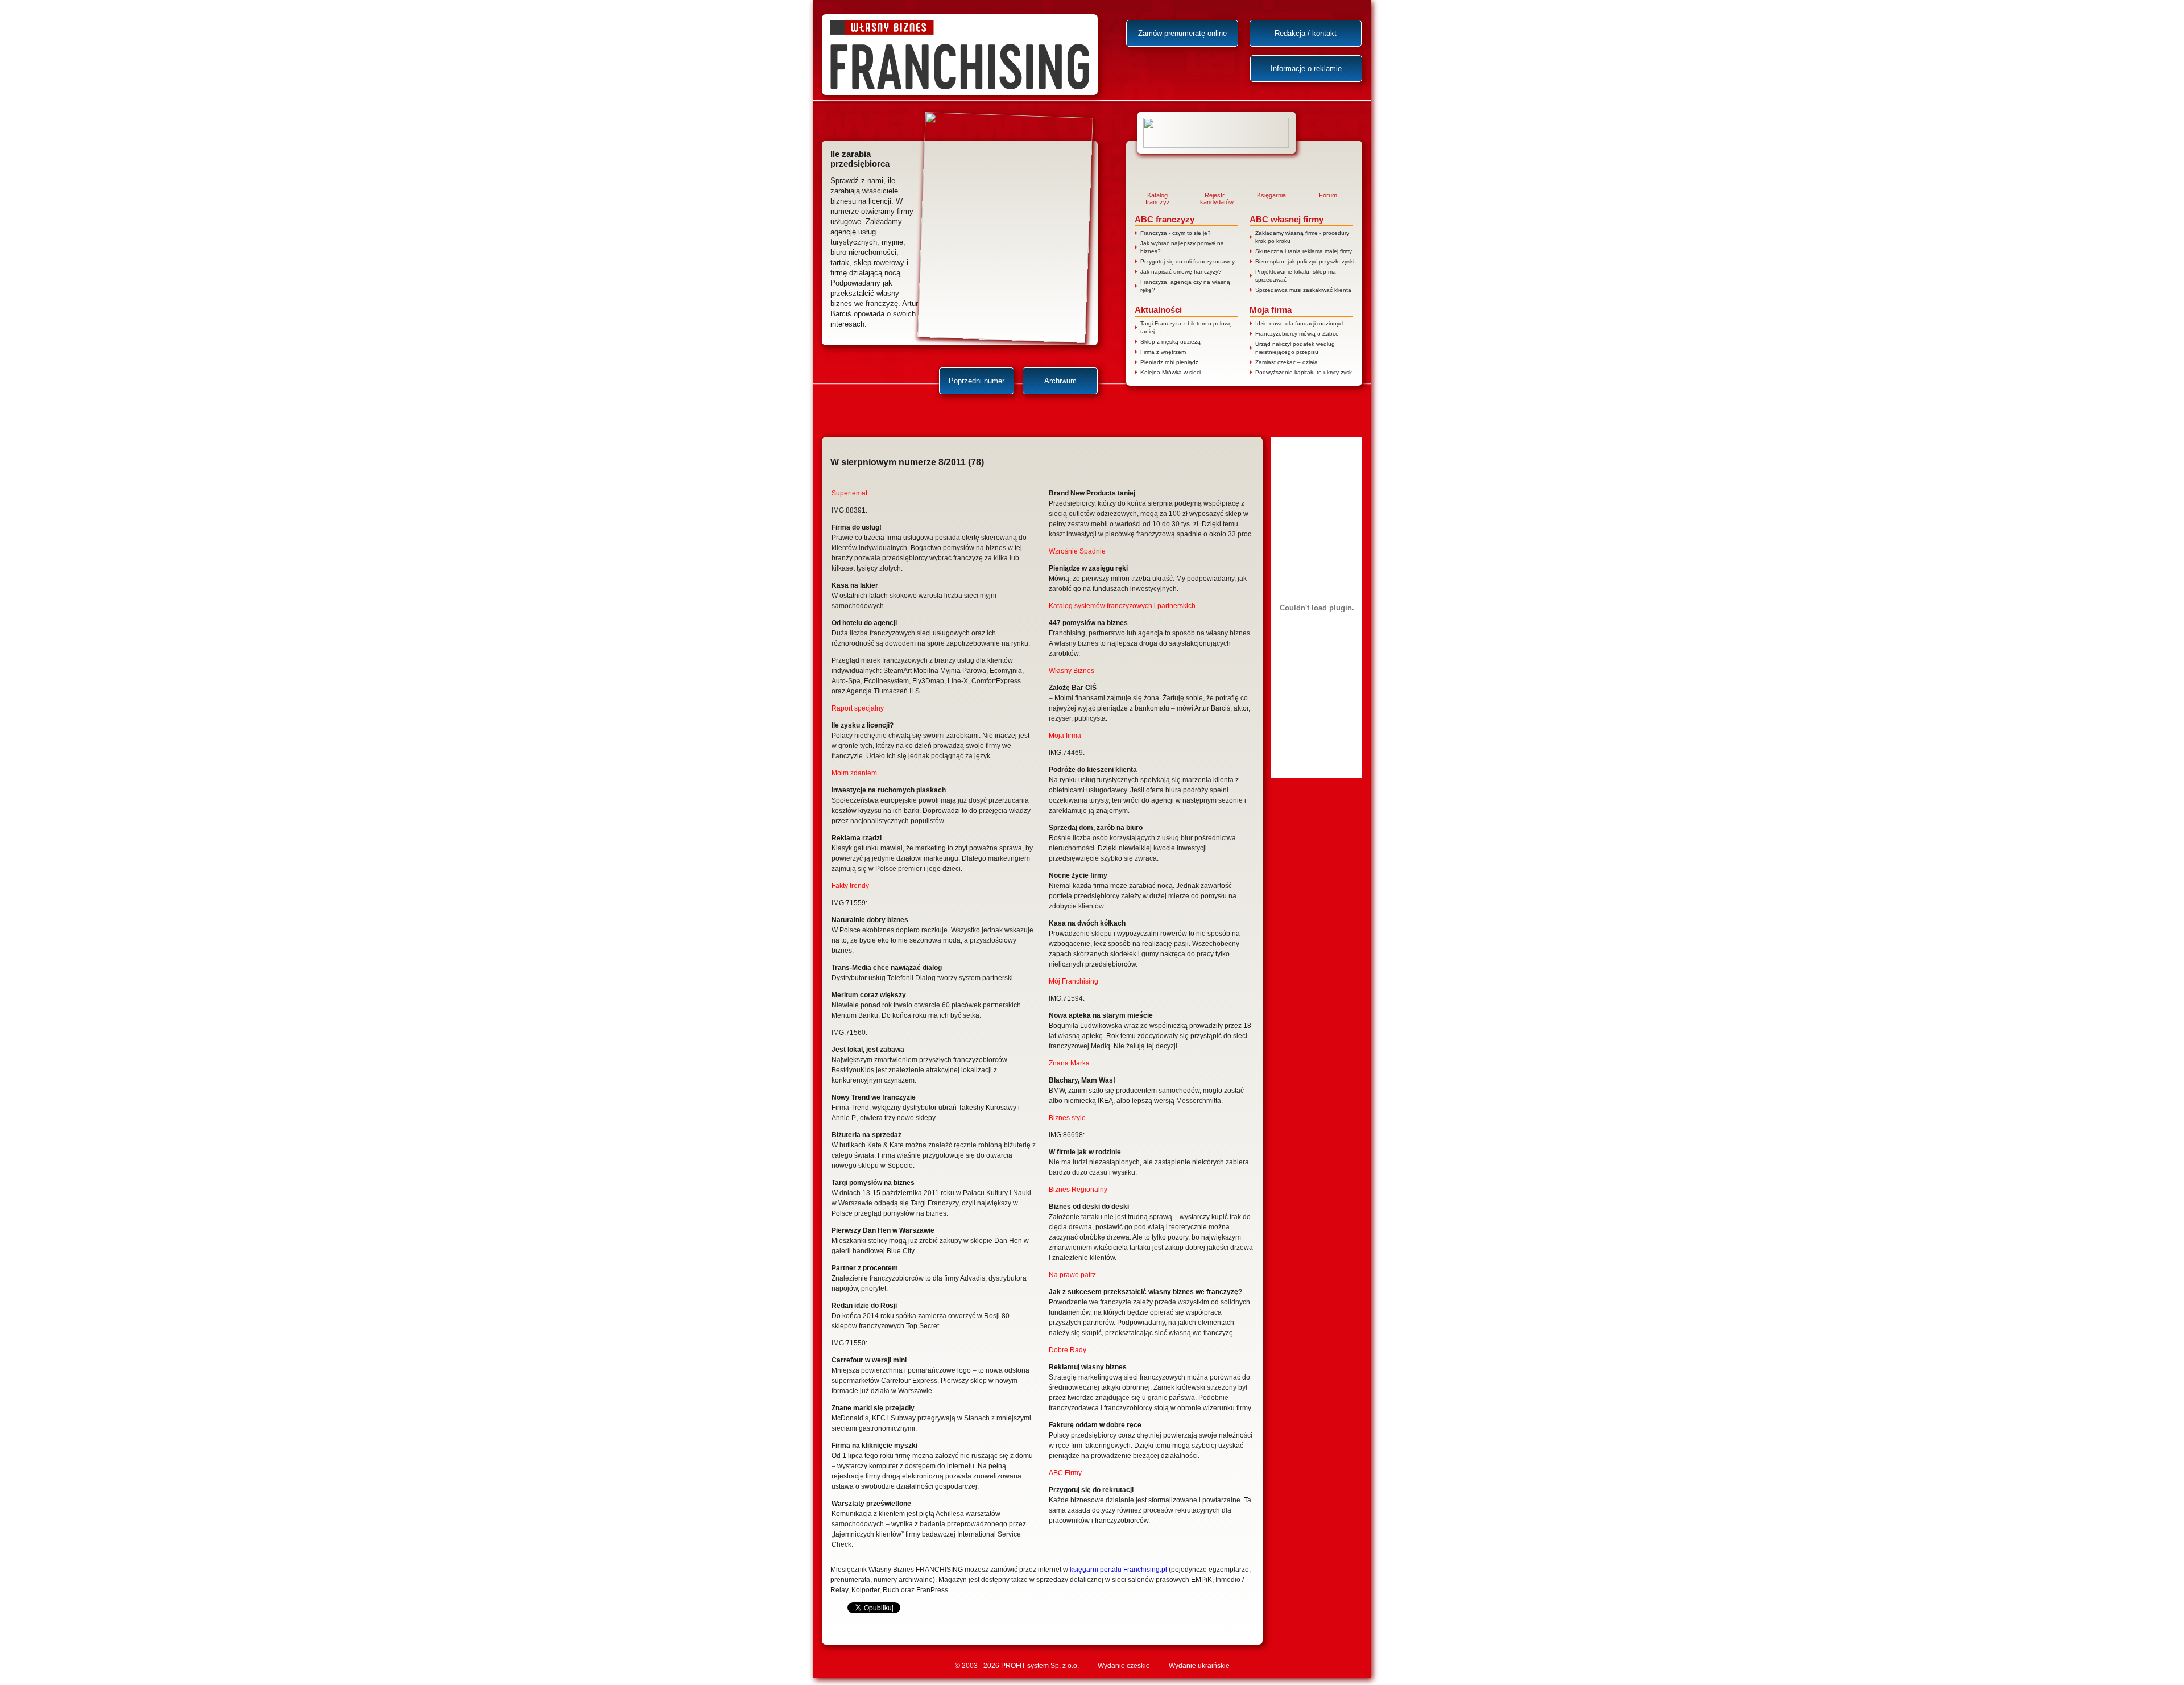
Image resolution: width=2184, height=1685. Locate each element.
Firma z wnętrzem (1163, 352)
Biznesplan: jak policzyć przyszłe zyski (1305, 261)
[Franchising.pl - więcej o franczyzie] (1217, 133)
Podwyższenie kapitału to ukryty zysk (1304, 372)
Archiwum (1060, 381)
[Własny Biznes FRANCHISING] (960, 55)
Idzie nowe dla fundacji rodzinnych (1300, 323)
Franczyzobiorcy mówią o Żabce (1297, 334)
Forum (1328, 195)
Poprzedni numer (977, 381)
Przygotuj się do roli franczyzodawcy (1188, 261)
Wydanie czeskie (1124, 1666)
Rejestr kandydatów (1214, 199)
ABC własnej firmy (1287, 219)
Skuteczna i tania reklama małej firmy (1304, 251)
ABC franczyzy (1165, 219)
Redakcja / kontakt (1306, 33)
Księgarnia (1271, 195)
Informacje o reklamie (1306, 69)
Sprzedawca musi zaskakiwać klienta (1303, 290)
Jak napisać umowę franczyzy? (1181, 272)
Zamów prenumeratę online (1182, 33)
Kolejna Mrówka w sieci (1170, 372)
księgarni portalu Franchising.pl (1118, 1570)
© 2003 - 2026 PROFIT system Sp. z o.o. (1017, 1666)
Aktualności (1158, 310)
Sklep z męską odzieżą (1170, 342)
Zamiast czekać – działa (1287, 362)
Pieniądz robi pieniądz (1169, 362)
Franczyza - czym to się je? (1176, 233)
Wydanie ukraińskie (1199, 1666)
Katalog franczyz (1158, 199)
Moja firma (1271, 310)
